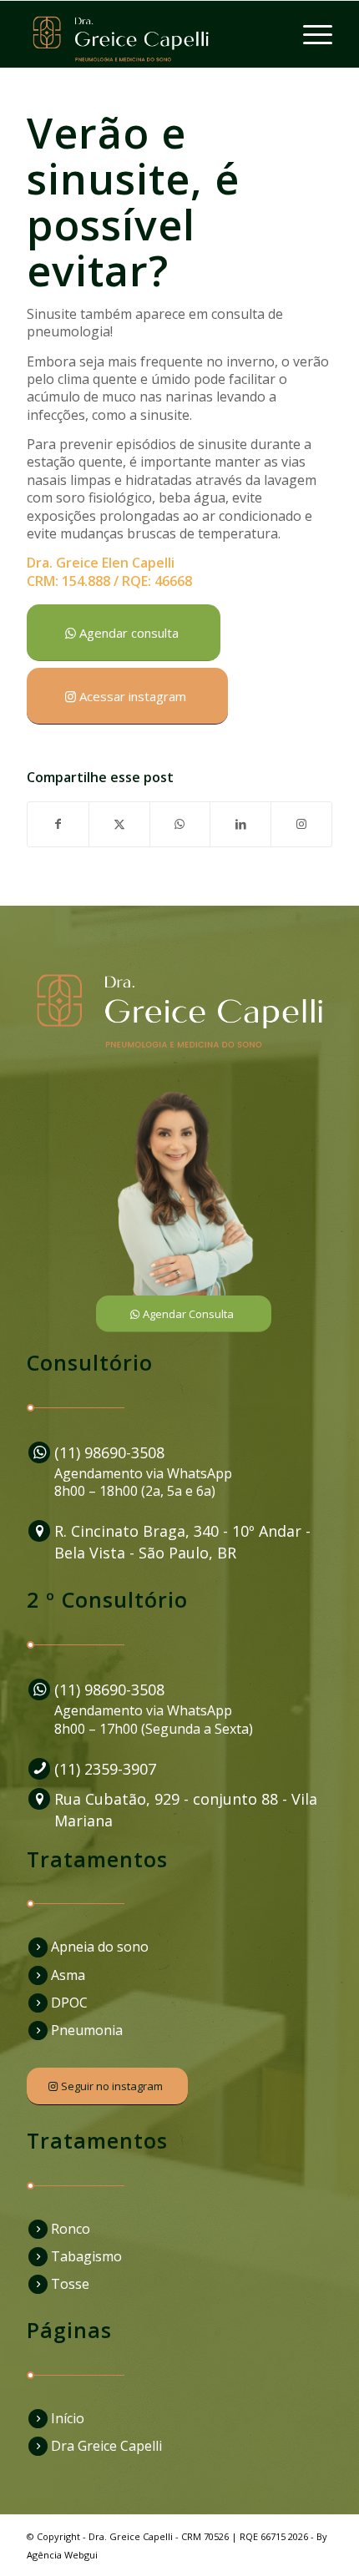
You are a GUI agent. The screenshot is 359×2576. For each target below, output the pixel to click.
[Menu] (309, 34)
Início (68, 2418)
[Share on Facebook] (58, 824)
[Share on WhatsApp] (180, 824)
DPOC (69, 2003)
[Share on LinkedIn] (240, 824)
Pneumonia (87, 2030)
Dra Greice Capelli (106, 2446)
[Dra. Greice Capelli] (149, 34)
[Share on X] (119, 824)
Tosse (70, 2284)
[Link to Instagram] (301, 824)
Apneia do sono (100, 1947)
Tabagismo (86, 2256)
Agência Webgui (62, 2555)
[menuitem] (309, 34)
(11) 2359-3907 (105, 1769)
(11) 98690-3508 (109, 1452)
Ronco (71, 2229)
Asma (68, 1975)
